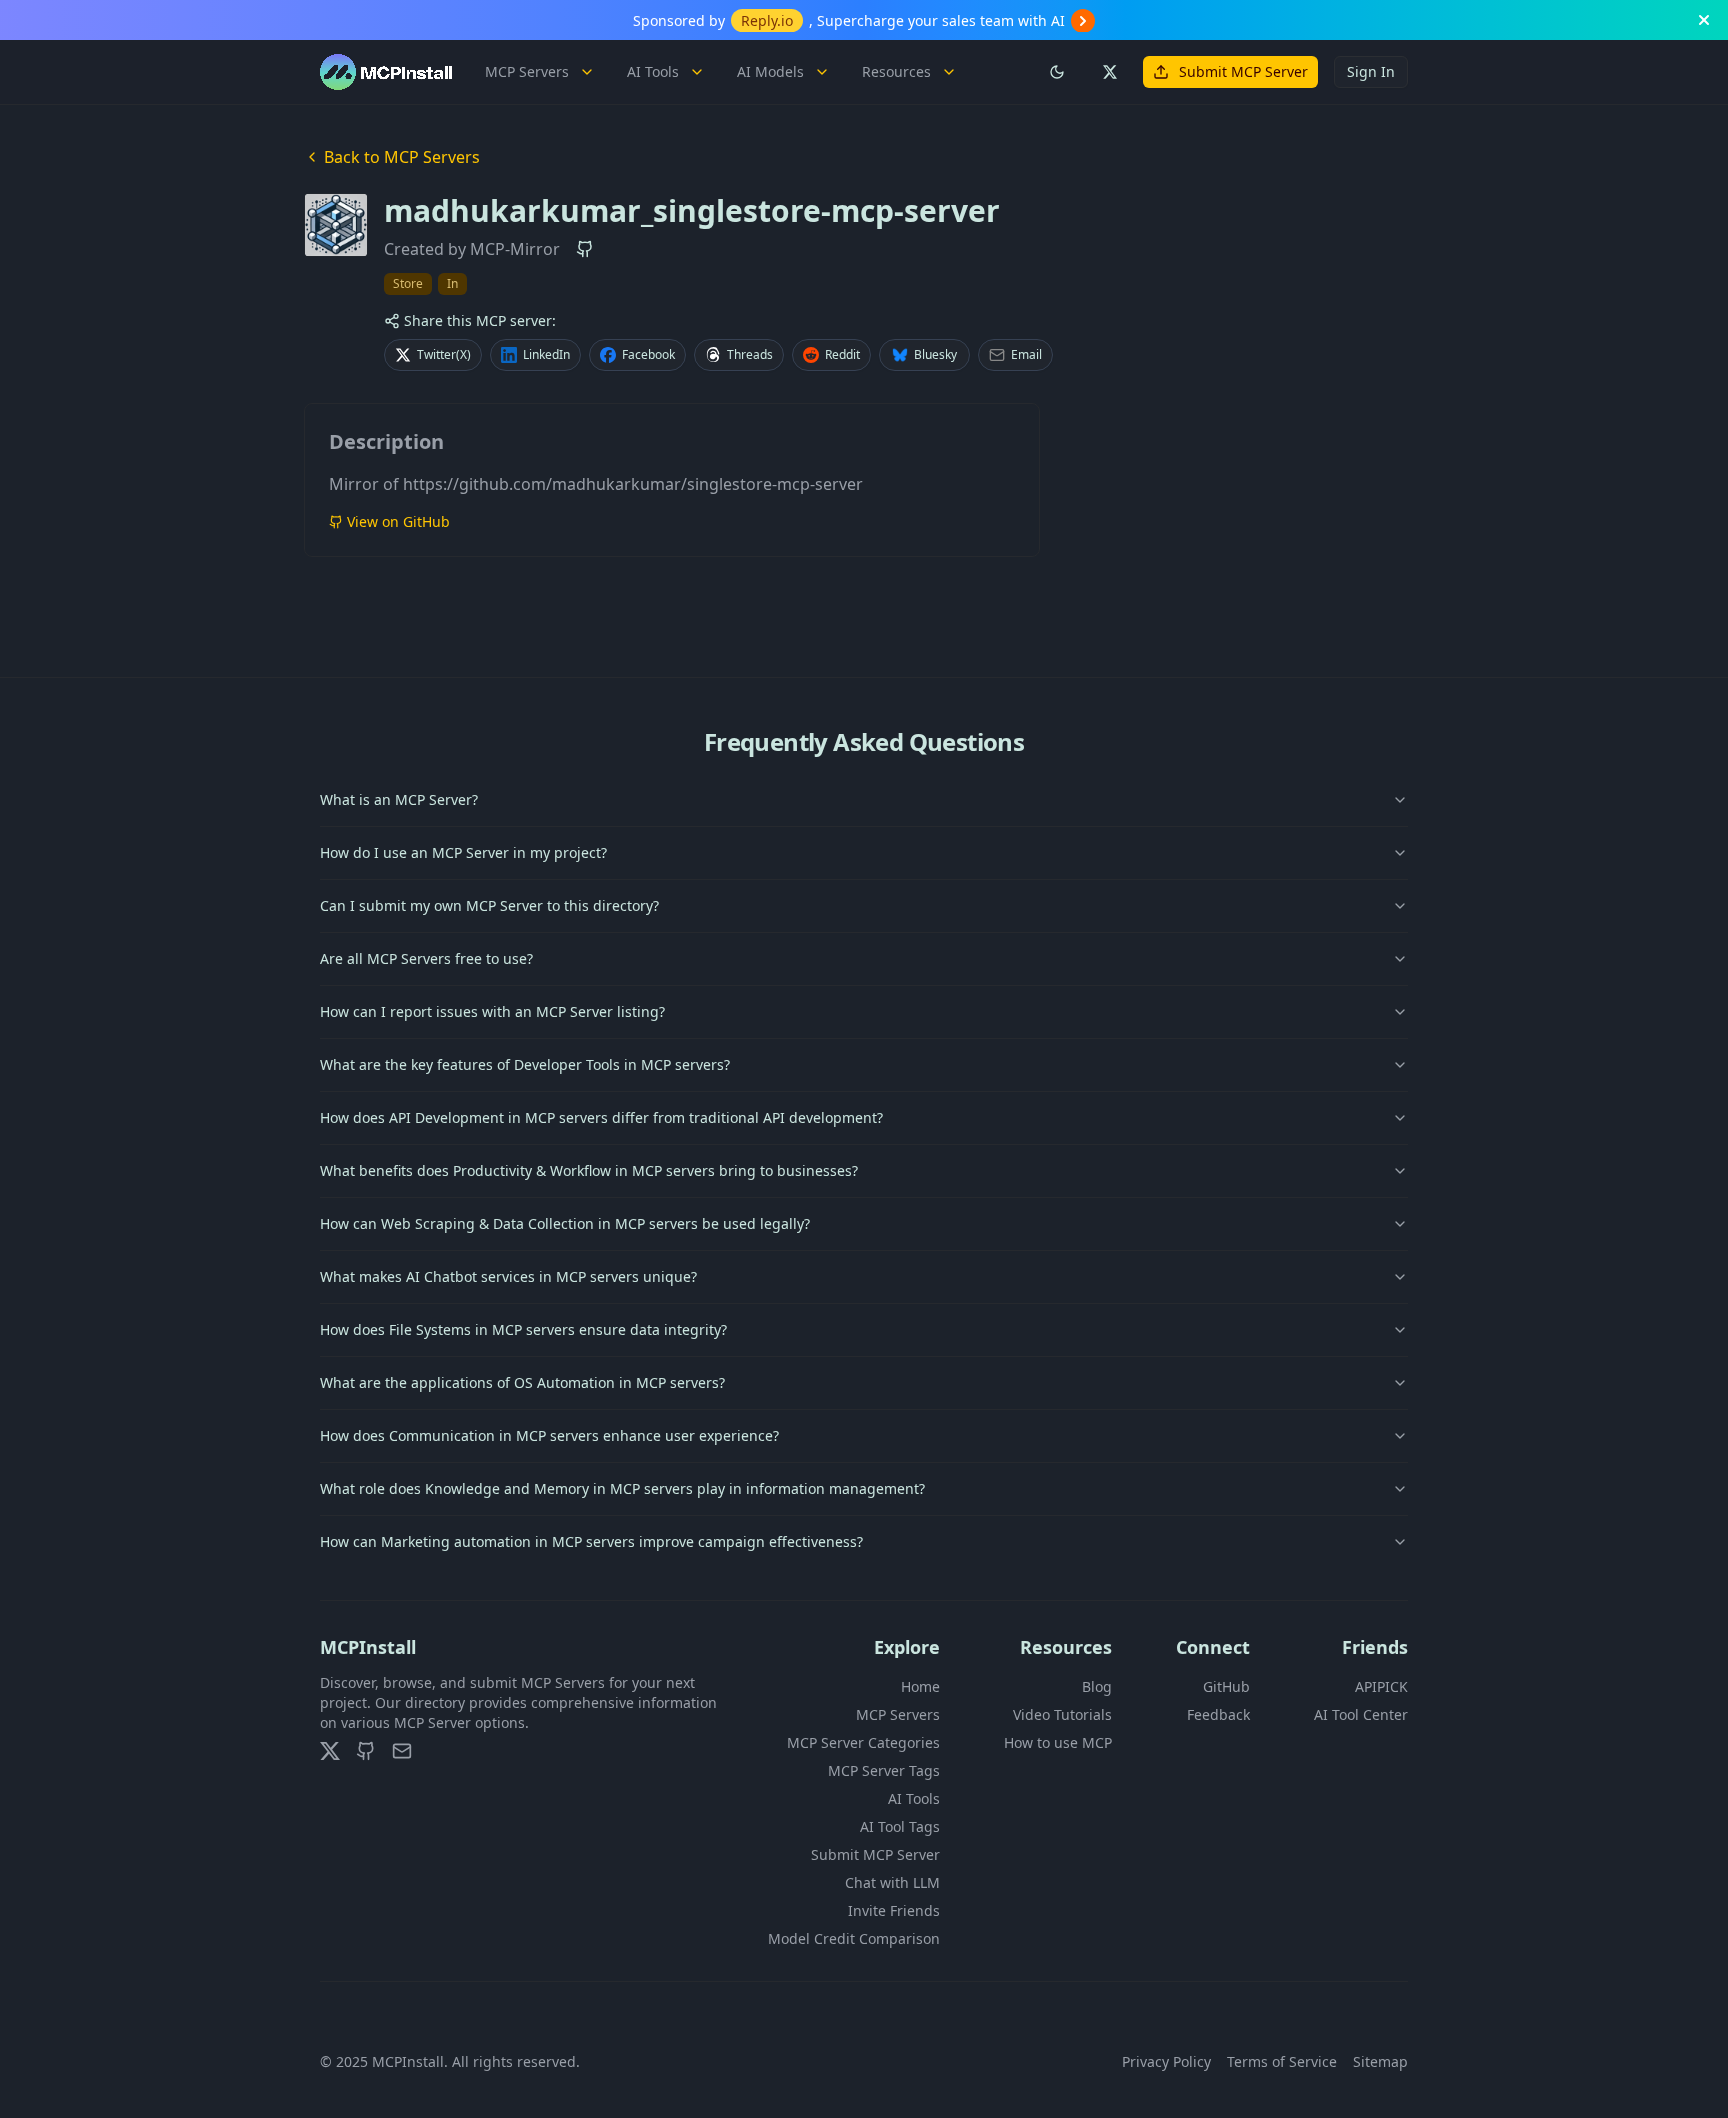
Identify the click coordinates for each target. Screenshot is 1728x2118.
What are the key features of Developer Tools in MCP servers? (525, 1064)
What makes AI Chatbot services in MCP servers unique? (508, 1276)
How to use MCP (1058, 1742)
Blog (1097, 1686)
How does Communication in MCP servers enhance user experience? (549, 1435)
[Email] (402, 1751)
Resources (896, 71)
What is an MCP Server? (399, 799)
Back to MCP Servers (402, 157)
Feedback (1218, 1714)
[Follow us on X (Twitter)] (1109, 72)
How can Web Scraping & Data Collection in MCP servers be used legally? (565, 1223)
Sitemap (1380, 2061)
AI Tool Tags (900, 1826)
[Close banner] (1704, 20)
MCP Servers (527, 71)
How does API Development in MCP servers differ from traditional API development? (601, 1117)
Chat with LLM (892, 1882)
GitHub (1226, 1686)
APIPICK (1381, 1686)
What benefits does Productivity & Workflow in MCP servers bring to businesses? (589, 1170)
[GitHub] (366, 1751)
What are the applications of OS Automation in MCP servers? (522, 1382)
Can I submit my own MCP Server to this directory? (489, 905)
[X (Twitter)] (330, 1751)
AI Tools (653, 71)
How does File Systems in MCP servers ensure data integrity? (523, 1329)
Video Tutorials (1062, 1714)
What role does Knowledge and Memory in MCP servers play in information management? (622, 1488)
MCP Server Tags (884, 1770)
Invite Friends (894, 1910)
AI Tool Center (1361, 1714)
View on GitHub (398, 521)
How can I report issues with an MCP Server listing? (492, 1011)
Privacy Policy (1166, 2061)
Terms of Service (1282, 2061)
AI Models (770, 71)
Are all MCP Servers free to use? (426, 958)
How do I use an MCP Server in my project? (463, 852)
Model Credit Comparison (854, 1938)
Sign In (1371, 71)
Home (920, 1686)
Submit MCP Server (1243, 71)
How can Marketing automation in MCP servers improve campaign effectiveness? (591, 1541)
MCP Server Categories (863, 1742)
